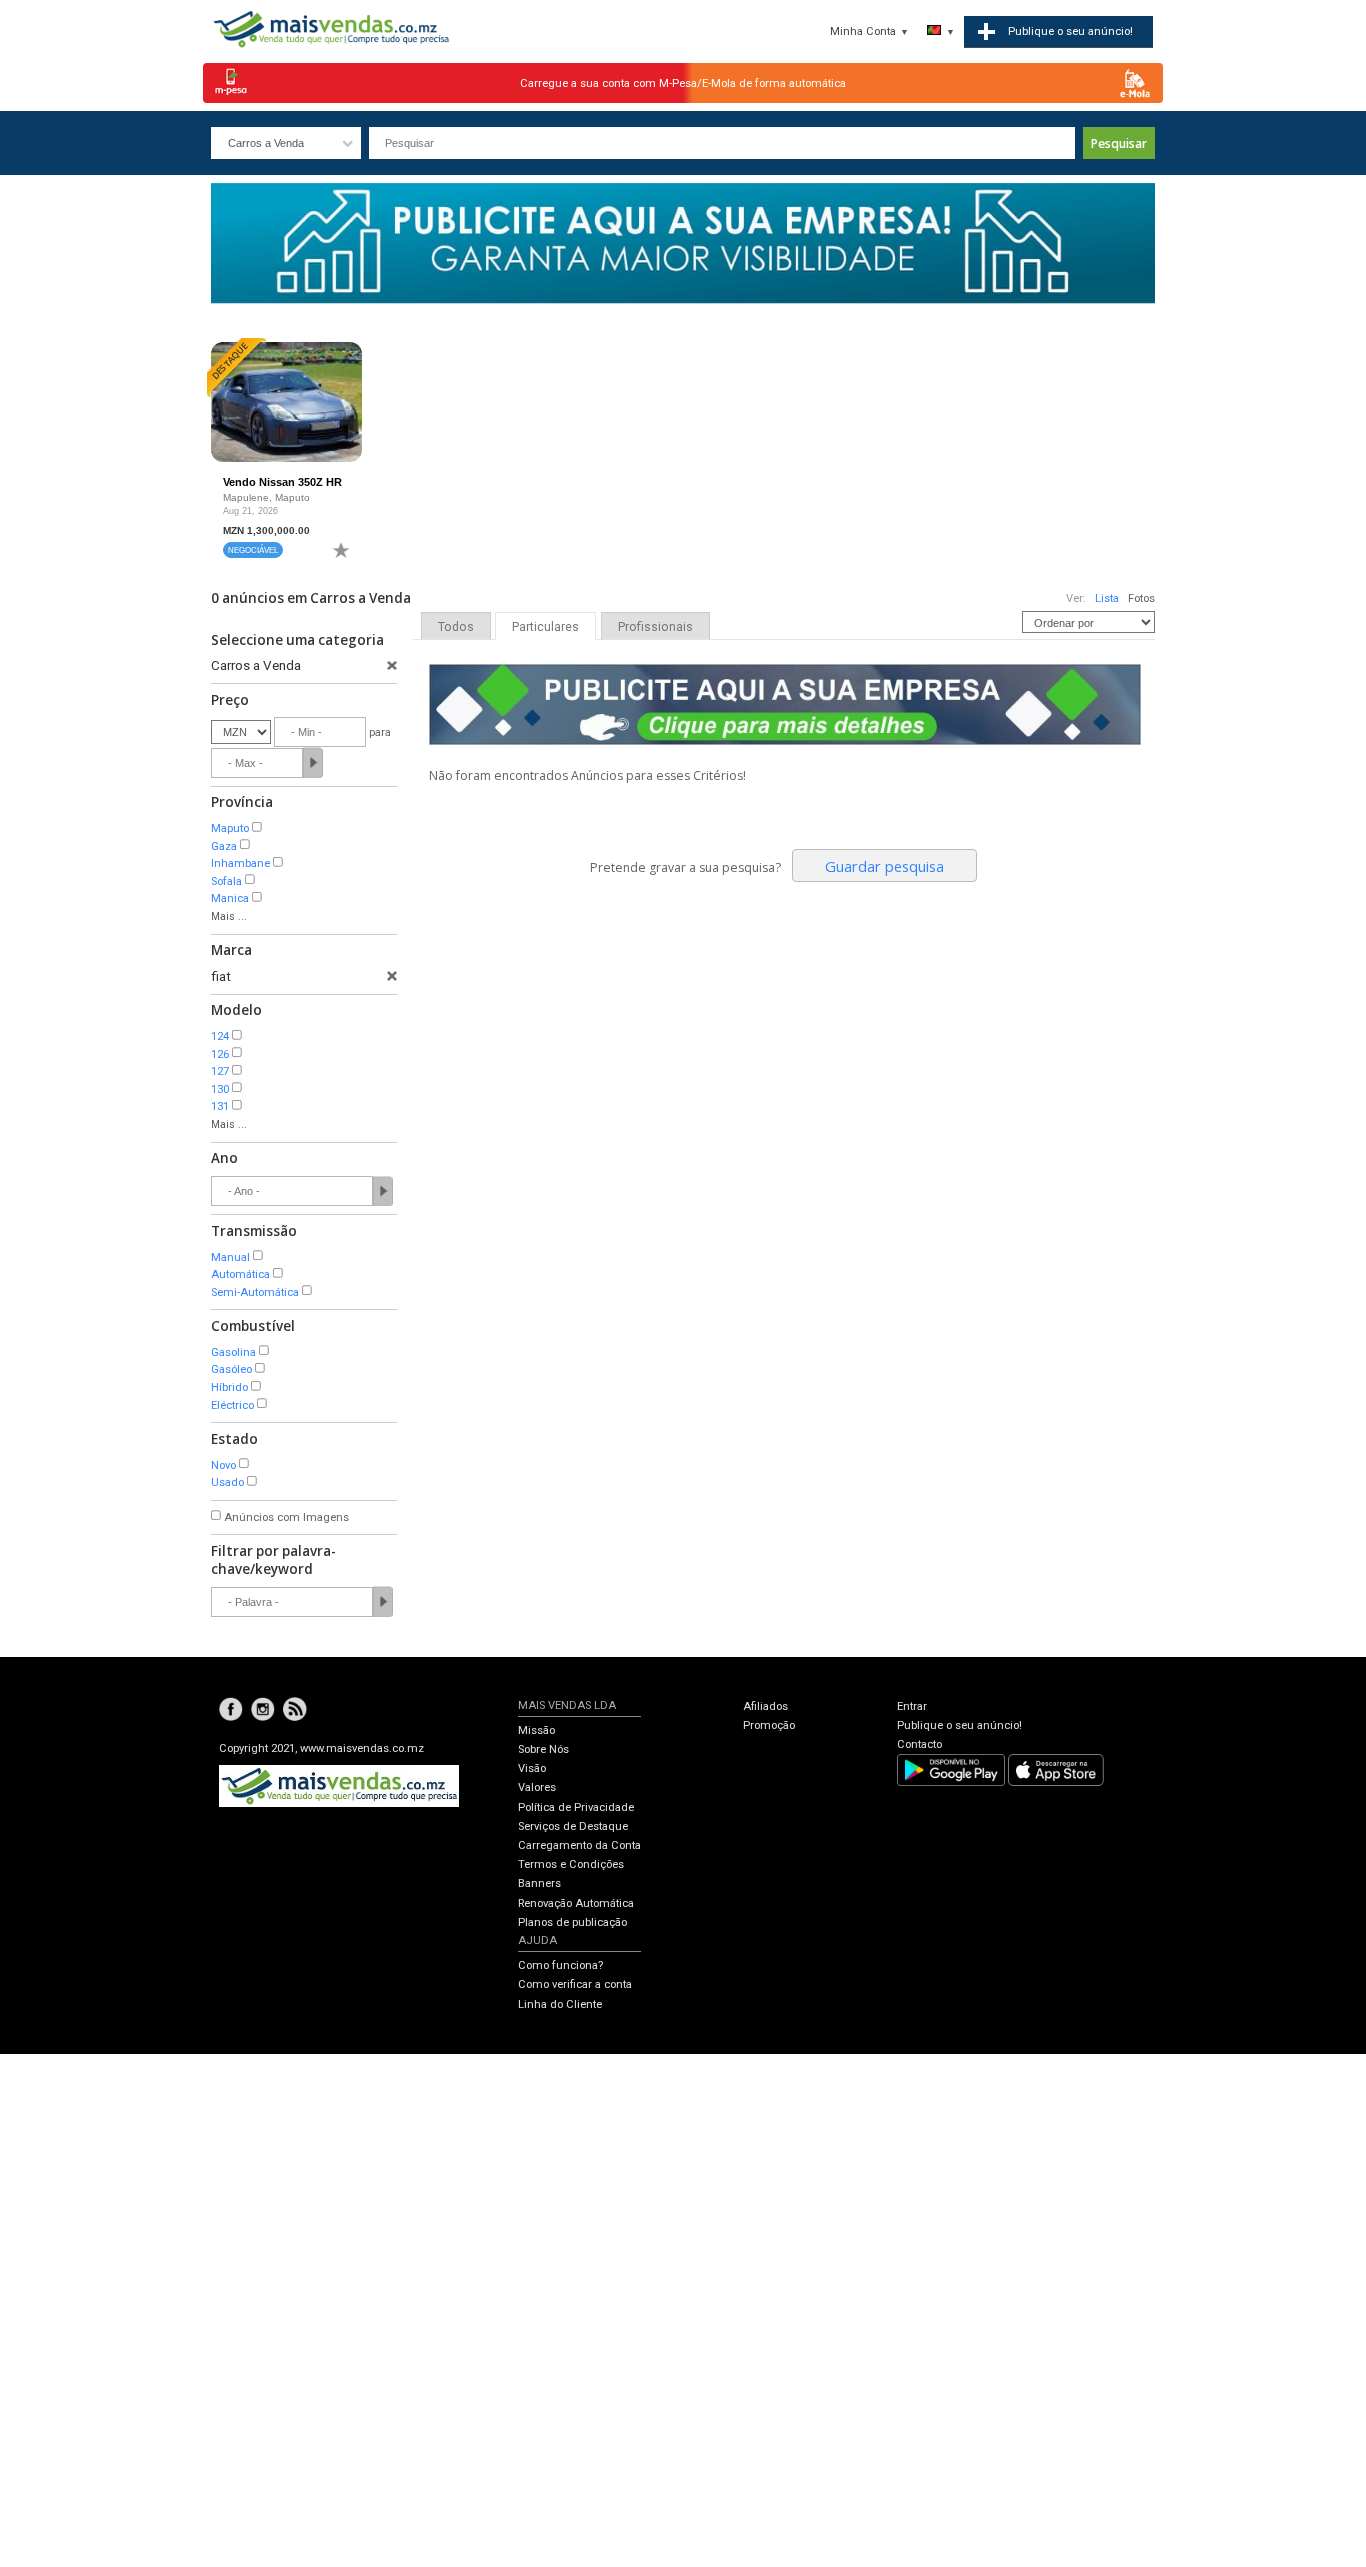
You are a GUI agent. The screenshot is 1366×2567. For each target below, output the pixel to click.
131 (220, 1106)
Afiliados (765, 1706)
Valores (537, 1787)
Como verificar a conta (575, 1984)
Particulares (545, 627)
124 (220, 1036)
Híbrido (229, 1387)
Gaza (224, 846)
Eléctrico (232, 1405)
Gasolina (233, 1352)
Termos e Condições (571, 1864)
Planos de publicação (572, 1922)
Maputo (230, 828)
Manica (230, 898)
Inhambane (240, 863)
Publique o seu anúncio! (959, 1725)
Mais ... (229, 916)
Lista (1107, 598)
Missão (536, 1730)
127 (220, 1071)
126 (220, 1054)
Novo (223, 1465)
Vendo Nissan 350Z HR (282, 482)
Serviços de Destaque (573, 1826)
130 (220, 1089)
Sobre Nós (543, 1749)
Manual (230, 1257)
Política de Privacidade (576, 1807)
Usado (227, 1482)
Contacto (919, 1744)
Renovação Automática (576, 1903)
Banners (539, 1883)
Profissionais (655, 627)
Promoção (769, 1725)
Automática (240, 1274)
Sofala (226, 881)
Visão (532, 1768)
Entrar (912, 1706)
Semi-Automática (255, 1292)
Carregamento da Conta (579, 1845)
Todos (456, 627)
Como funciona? (560, 1965)
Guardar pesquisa (884, 866)
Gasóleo (231, 1369)
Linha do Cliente (560, 2004)
